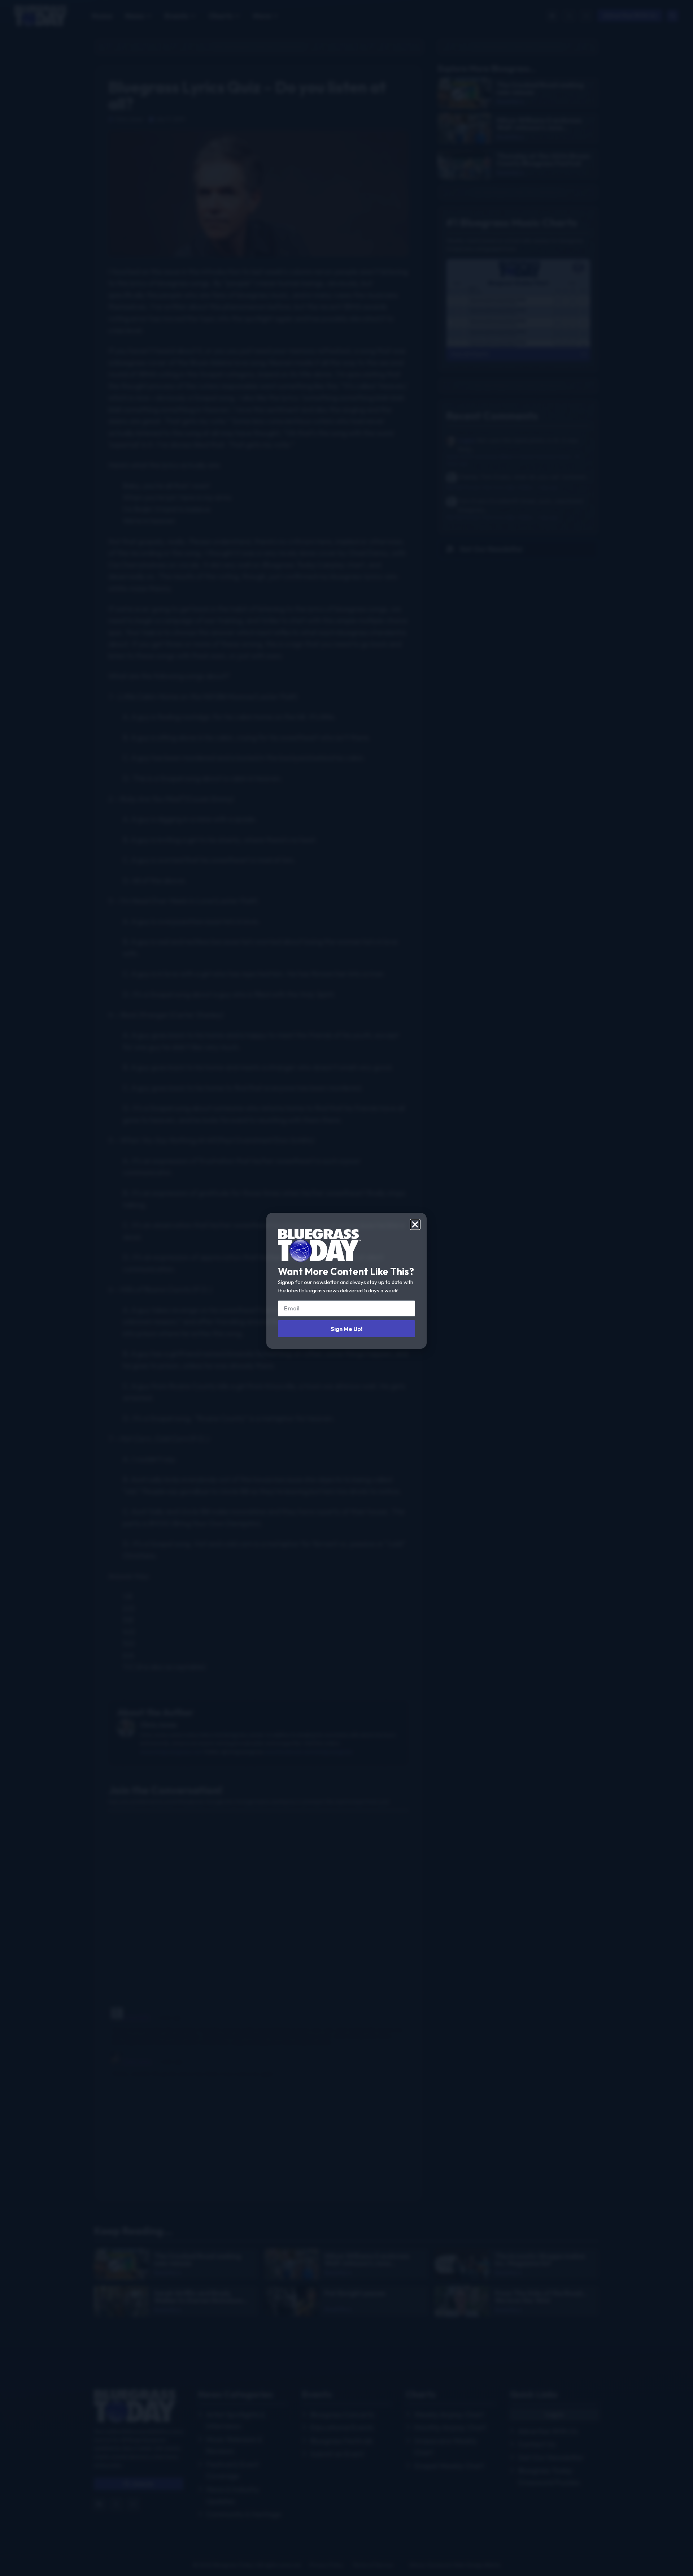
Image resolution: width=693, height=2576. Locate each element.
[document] (346, 1288)
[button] (415, 1224)
